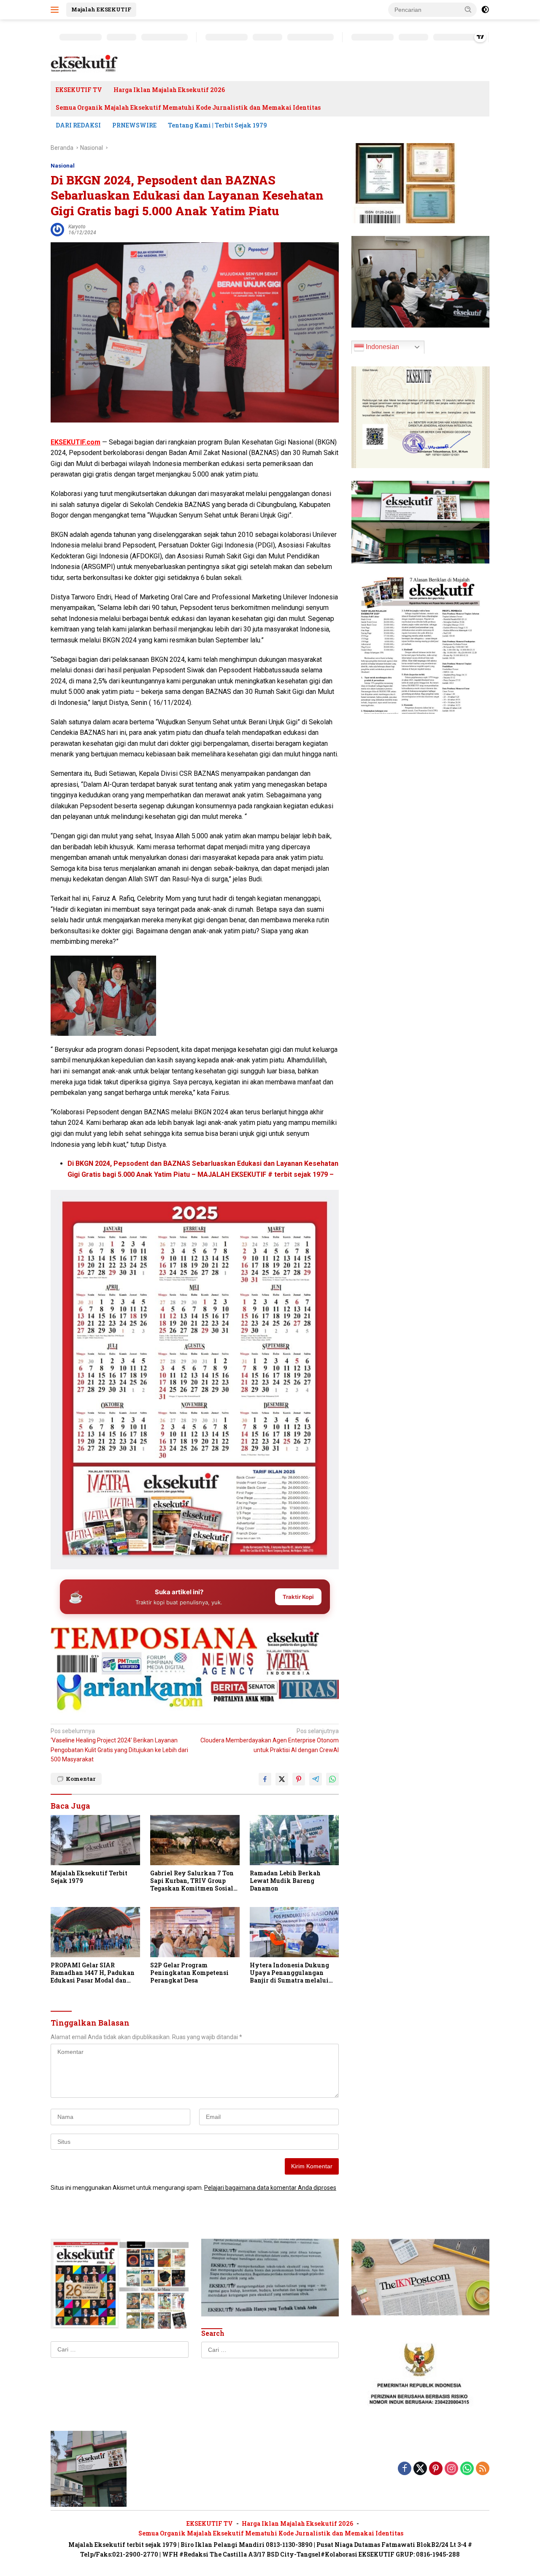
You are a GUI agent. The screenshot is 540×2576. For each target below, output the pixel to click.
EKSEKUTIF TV (79, 90)
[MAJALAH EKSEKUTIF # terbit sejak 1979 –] (84, 63)
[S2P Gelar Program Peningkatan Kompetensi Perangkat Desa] (195, 1932)
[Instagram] (451, 2469)
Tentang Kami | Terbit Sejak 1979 (217, 125)
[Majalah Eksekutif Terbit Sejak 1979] (95, 1840)
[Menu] (56, 10)
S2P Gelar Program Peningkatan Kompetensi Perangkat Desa (189, 1973)
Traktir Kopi (298, 1597)
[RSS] (483, 2469)
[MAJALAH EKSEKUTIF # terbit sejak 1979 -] (89, 2468)
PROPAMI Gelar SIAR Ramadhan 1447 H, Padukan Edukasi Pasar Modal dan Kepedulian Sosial (93, 1973)
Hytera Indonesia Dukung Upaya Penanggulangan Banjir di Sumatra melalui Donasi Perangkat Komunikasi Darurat (289, 1973)
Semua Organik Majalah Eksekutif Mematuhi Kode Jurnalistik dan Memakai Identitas (188, 107)
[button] (468, 9)
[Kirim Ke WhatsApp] (332, 1779)
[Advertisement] (195, 1639)
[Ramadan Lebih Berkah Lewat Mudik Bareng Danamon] (294, 1840)
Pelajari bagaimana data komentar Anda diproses (270, 2188)
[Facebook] (405, 2469)
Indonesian (382, 346)
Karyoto (77, 227)
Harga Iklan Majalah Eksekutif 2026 (169, 90)
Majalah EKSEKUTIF (101, 9)
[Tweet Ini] (282, 1779)
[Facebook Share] (265, 1779)
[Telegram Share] (316, 1779)
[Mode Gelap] (485, 10)
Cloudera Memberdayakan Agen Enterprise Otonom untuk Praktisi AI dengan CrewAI (270, 1740)
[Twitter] (420, 2469)
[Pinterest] (436, 2469)
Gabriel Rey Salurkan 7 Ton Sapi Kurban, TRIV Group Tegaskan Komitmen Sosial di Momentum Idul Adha (192, 1881)
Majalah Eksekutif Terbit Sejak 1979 (89, 1877)
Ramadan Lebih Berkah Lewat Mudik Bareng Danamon (285, 1881)
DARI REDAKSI (78, 125)
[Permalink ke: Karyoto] (57, 229)
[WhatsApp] (467, 2469)
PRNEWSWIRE (134, 125)
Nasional (63, 166)
